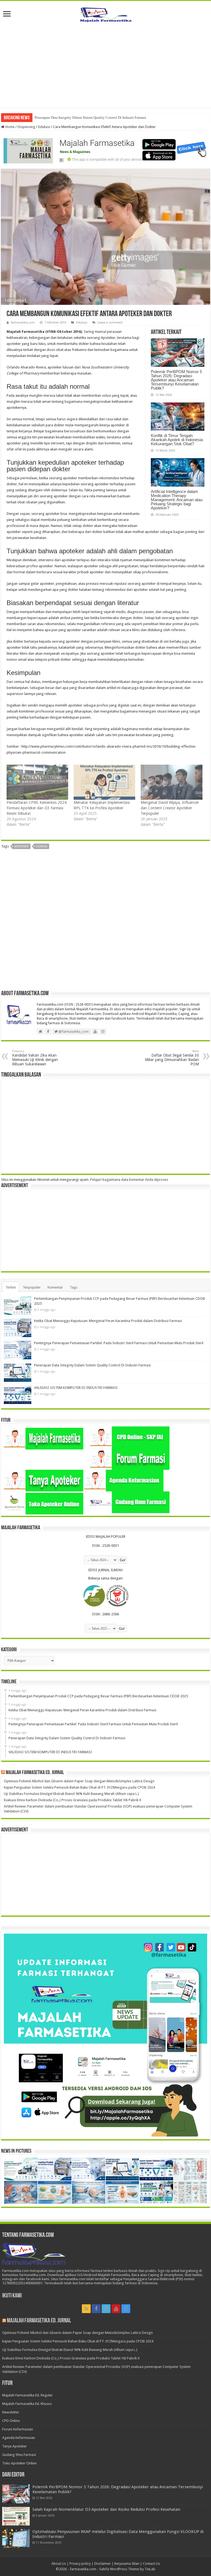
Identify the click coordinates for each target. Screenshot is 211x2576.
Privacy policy (80, 2564)
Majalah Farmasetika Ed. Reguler (27, 2395)
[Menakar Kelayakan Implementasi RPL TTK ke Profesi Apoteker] (104, 782)
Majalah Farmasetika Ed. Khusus (27, 2404)
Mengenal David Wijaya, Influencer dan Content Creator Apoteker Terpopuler (170, 808)
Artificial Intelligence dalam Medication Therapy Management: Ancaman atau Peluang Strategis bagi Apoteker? (177, 500)
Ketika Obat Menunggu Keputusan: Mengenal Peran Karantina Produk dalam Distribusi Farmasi (108, 1321)
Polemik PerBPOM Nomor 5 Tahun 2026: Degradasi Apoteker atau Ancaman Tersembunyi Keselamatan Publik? (176, 380)
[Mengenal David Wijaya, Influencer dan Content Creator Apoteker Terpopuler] (171, 782)
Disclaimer (102, 2564)
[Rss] (86, 2309)
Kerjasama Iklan (127, 2564)
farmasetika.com (23, 323)
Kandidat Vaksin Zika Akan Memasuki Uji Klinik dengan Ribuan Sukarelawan (35, 1058)
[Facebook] (96, 2309)
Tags (74, 1287)
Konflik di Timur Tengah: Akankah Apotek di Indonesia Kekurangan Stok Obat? (177, 440)
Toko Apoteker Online (19, 2463)
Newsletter (11, 2412)
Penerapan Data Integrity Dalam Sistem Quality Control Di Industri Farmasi (92, 1365)
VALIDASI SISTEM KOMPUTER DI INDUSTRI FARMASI (78, 117)
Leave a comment (110, 323)
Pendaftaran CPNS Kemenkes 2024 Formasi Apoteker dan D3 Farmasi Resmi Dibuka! (37, 808)
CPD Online (11, 2421)
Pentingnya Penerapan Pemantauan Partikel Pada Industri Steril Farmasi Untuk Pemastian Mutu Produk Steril (119, 1343)
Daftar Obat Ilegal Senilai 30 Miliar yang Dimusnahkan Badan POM (172, 1058)
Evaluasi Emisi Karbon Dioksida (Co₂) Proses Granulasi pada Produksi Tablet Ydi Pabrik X (73, 1800)
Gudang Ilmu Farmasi (19, 2455)
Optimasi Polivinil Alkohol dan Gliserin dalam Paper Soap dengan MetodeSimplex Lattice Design (79, 1781)
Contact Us (151, 2564)
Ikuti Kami (12, 2296)
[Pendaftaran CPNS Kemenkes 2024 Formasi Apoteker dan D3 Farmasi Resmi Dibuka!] (37, 782)
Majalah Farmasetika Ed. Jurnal (35, 1773)
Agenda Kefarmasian (19, 2438)
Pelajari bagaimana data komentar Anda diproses (129, 1180)
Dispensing (26, 127)
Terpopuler (32, 1287)
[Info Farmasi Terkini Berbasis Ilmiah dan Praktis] (105, 13)
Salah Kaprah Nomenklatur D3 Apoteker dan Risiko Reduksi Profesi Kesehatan (106, 2509)
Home (9, 127)
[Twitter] (106, 2309)
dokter (42, 846)
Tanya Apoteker (15, 2446)
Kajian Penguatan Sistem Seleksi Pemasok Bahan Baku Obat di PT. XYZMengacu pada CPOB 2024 (79, 1787)
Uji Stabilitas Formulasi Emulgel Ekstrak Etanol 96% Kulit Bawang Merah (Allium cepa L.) (71, 1794)
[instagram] (126, 2309)
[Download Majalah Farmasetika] (105, 149)
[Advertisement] (105, 69)
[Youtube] (116, 2309)
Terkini (11, 1287)
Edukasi (44, 127)
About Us (59, 2564)
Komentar (55, 1287)
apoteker (21, 846)
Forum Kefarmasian (18, 2429)
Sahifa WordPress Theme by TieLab (127, 2569)
